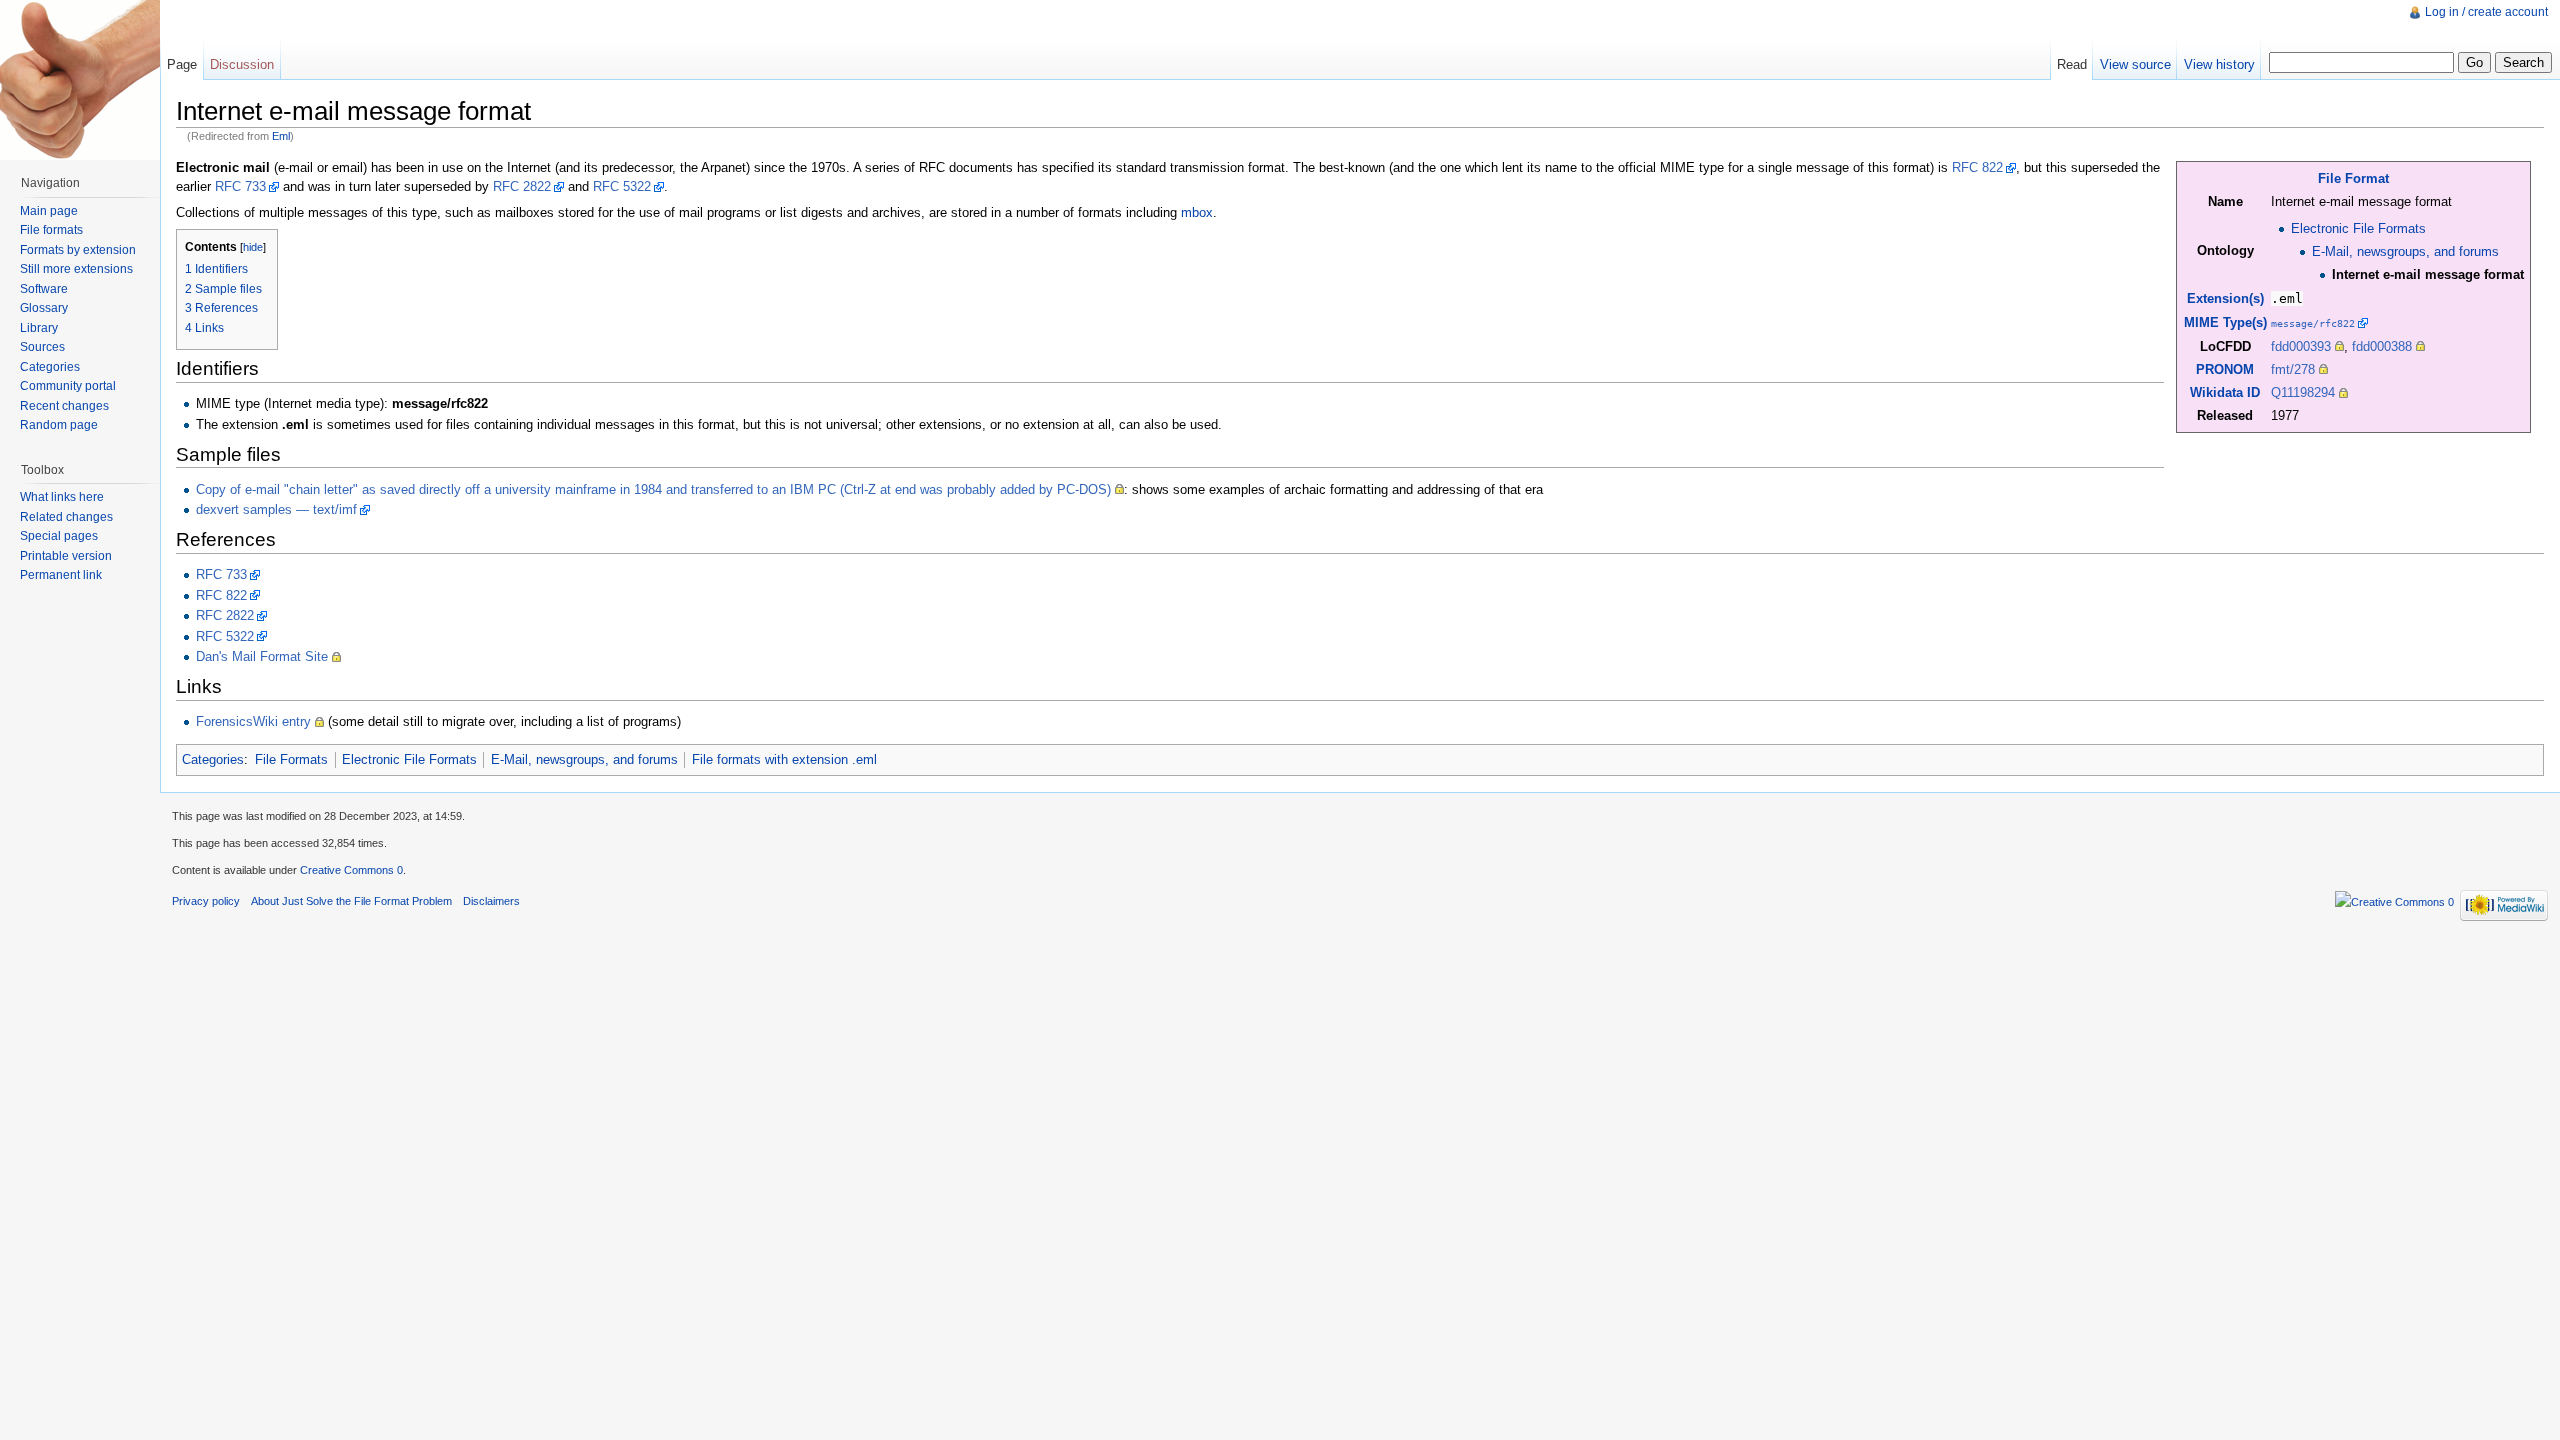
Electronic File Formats (2358, 228)
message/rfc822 (2313, 323)
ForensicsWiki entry (253, 721)
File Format (2353, 178)
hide (253, 247)
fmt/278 (2293, 369)
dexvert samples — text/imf (276, 509)
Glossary (44, 308)
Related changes (66, 517)
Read (2072, 64)
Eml (281, 136)
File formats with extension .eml (784, 759)
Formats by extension (78, 250)
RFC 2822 (522, 186)
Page (182, 64)
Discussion (242, 64)
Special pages (59, 536)
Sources (42, 347)
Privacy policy (206, 901)
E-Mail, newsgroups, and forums (2405, 251)
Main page (49, 211)
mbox (1197, 212)
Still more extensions (76, 269)
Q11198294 (2303, 392)
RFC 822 (1977, 167)
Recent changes (64, 406)
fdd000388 (2382, 346)
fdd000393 (2301, 346)
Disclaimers (491, 901)
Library (39, 328)
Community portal (68, 386)
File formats (51, 230)
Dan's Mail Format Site (262, 656)
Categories (213, 759)
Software (44, 289)
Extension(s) (2225, 298)
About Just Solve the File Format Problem (351, 901)
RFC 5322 (622, 186)
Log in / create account (2486, 12)
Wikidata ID (2225, 392)
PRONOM (2225, 369)
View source (2135, 64)
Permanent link (61, 575)
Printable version (66, 556)
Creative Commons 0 (351, 870)
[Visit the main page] (80, 80)
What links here (62, 497)
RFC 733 (240, 186)
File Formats (291, 759)
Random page (59, 425)
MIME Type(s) (2225, 322)
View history (2219, 64)
